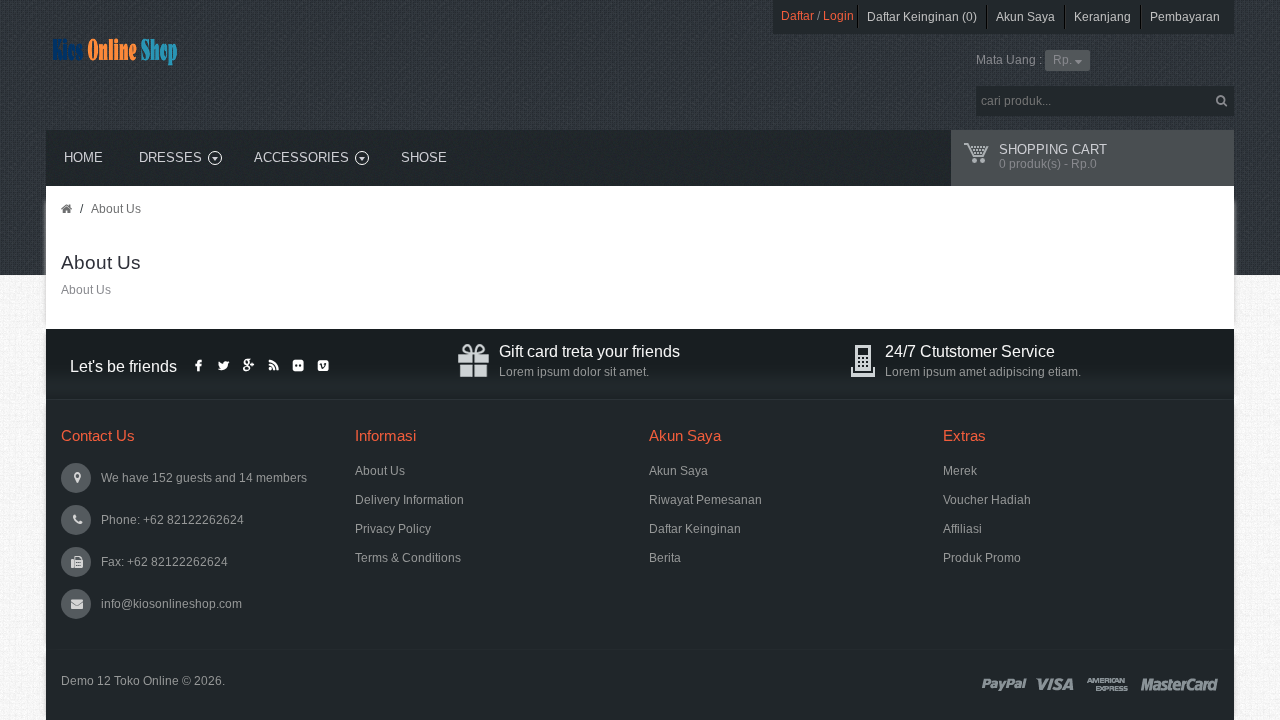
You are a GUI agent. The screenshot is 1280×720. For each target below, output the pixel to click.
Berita (665, 558)
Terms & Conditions (408, 558)
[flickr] (298, 366)
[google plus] (248, 366)
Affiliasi (962, 529)
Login (838, 16)
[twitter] (223, 366)
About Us (116, 209)
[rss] (273, 366)
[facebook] (198, 366)
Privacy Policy (393, 529)
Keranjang (1102, 17)
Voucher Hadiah (987, 500)
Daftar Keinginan (695, 529)
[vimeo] (323, 366)
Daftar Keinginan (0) (922, 17)
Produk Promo (982, 558)
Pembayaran (1185, 17)
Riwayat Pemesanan (705, 500)
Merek (960, 471)
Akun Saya (1025, 17)
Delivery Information (409, 500)
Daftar (797, 16)
